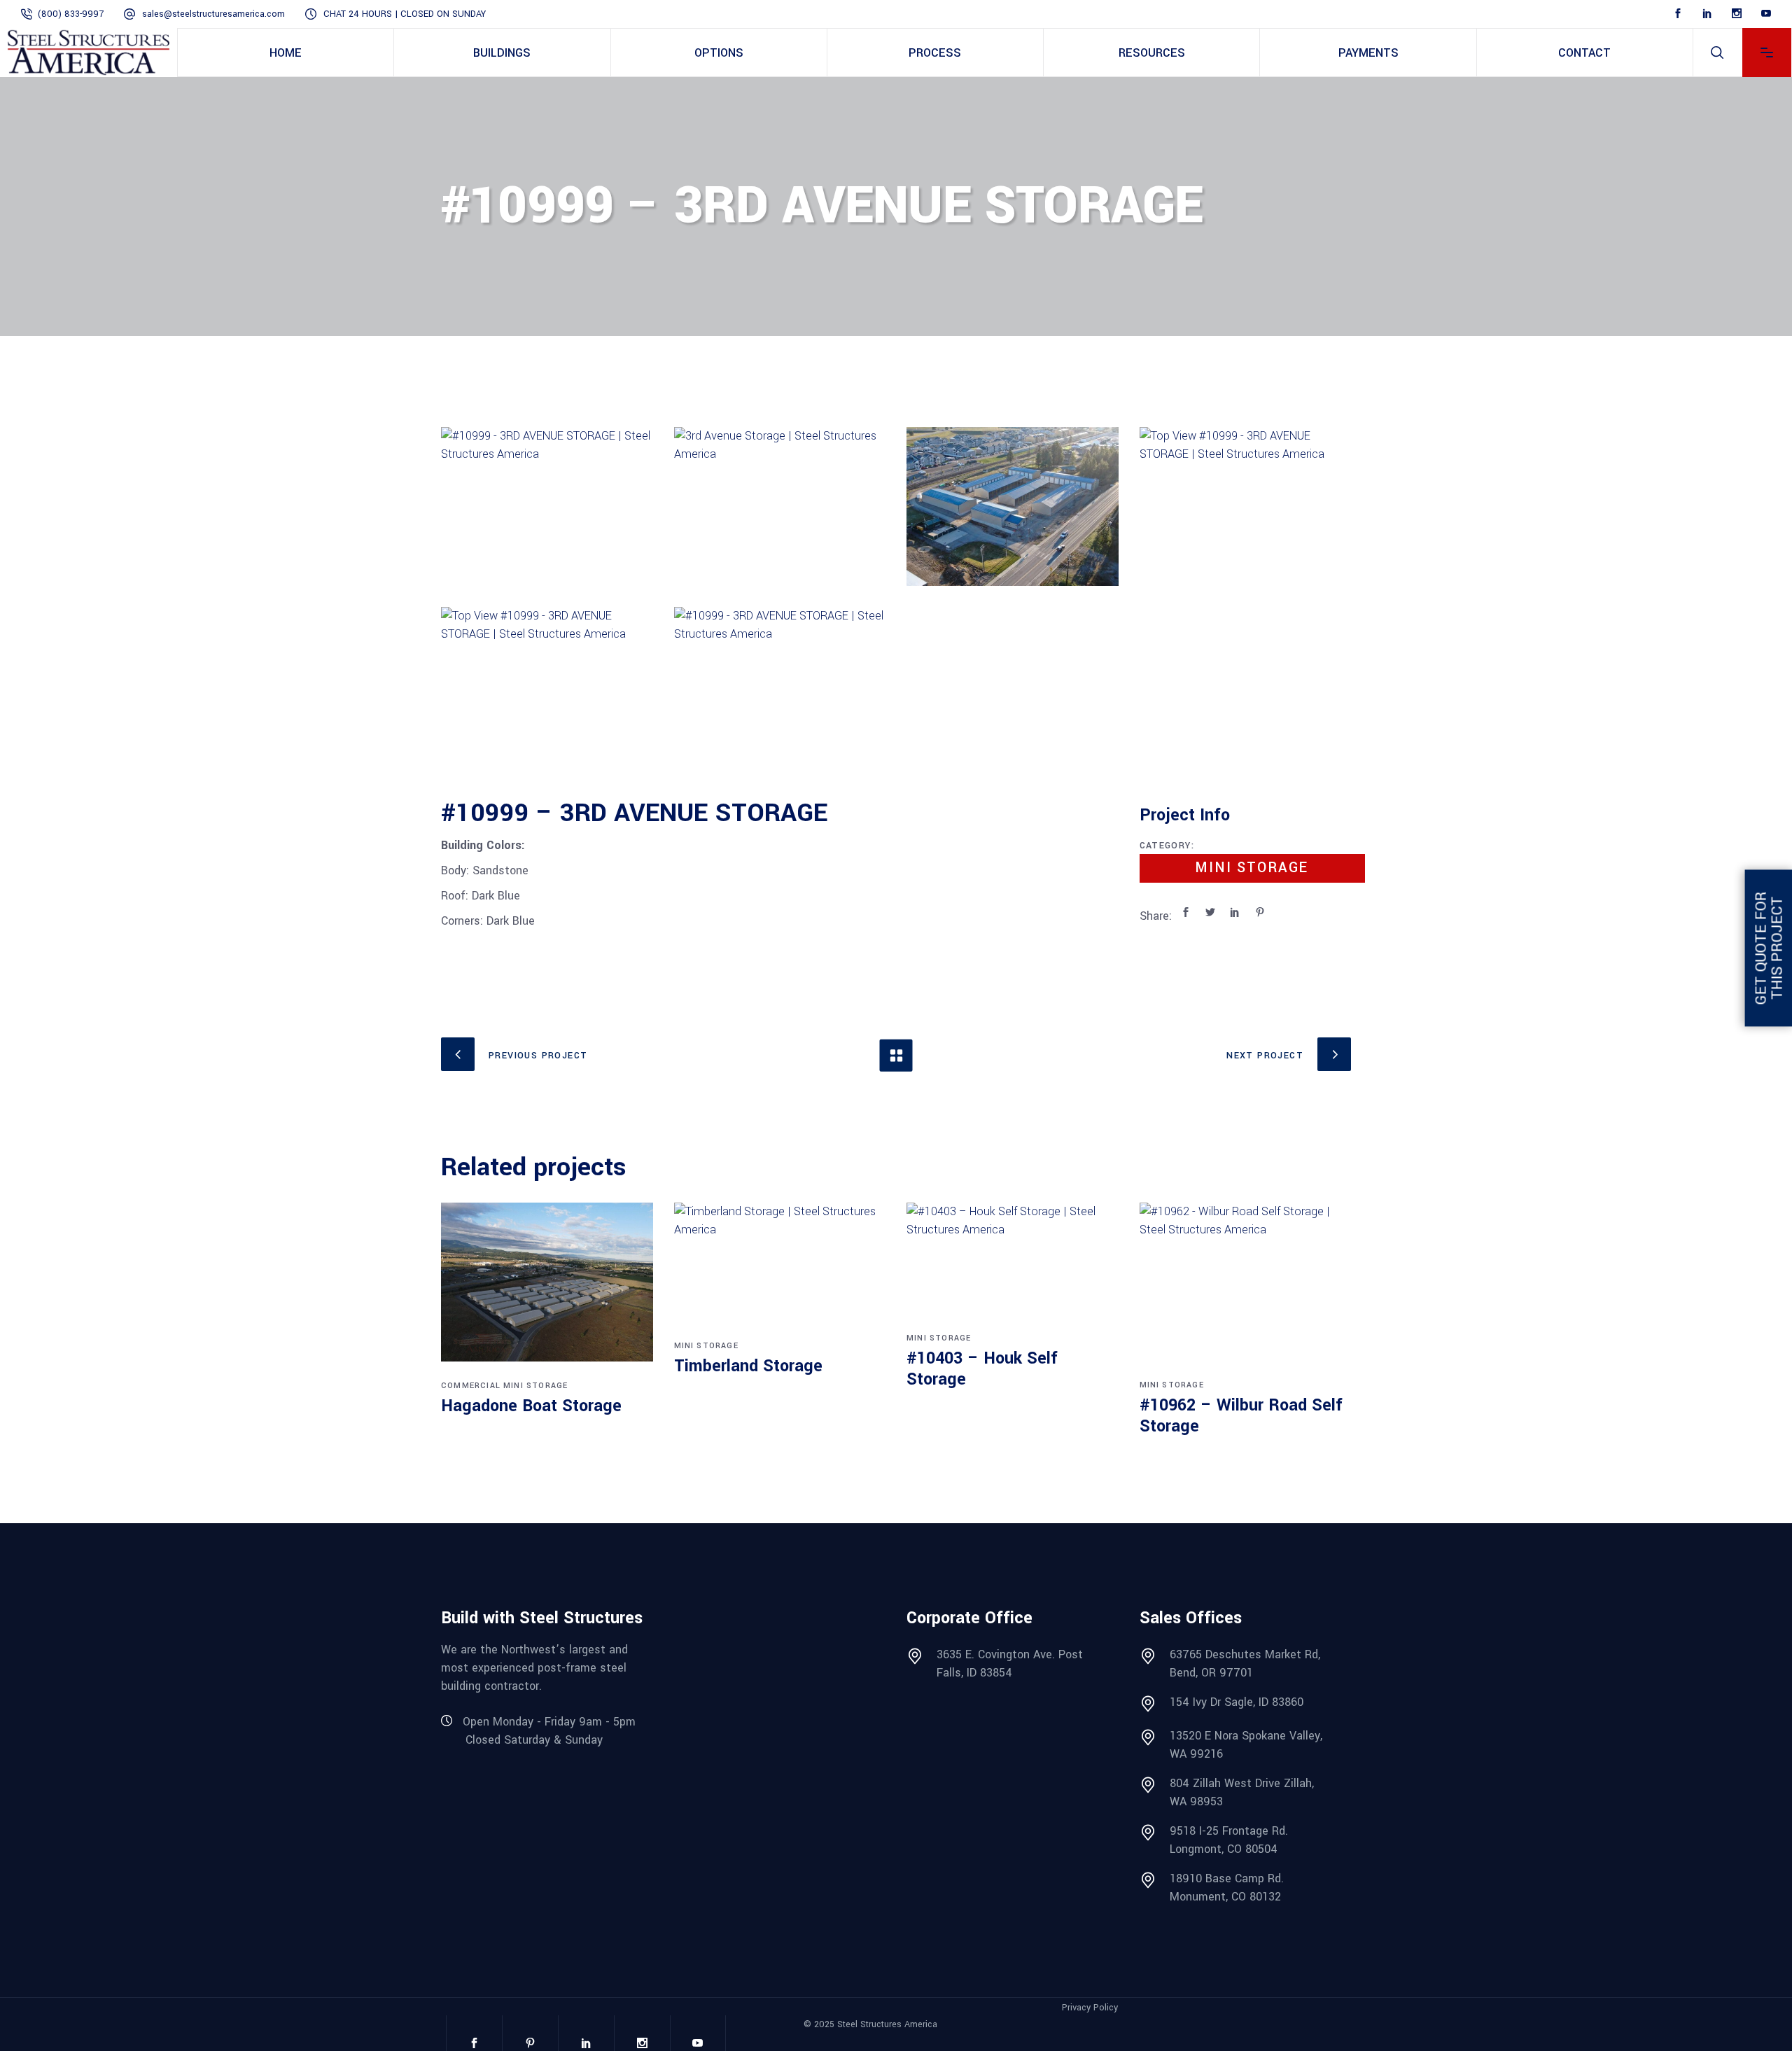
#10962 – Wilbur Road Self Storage (1241, 1416)
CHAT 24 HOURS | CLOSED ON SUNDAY (405, 14)
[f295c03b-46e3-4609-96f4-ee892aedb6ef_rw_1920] (547, 506)
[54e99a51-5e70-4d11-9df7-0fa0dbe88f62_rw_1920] (1013, 506)
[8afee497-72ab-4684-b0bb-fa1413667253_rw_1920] (1246, 506)
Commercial (471, 1386)
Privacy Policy (1090, 2008)
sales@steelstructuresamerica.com (213, 14)
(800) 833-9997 (71, 14)
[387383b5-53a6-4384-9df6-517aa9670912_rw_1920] (780, 686)
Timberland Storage (748, 1366)
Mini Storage (1252, 868)
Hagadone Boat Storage (531, 1406)
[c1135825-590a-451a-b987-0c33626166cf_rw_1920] (547, 686)
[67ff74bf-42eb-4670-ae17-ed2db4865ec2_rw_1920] (780, 506)
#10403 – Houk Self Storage (982, 1369)
